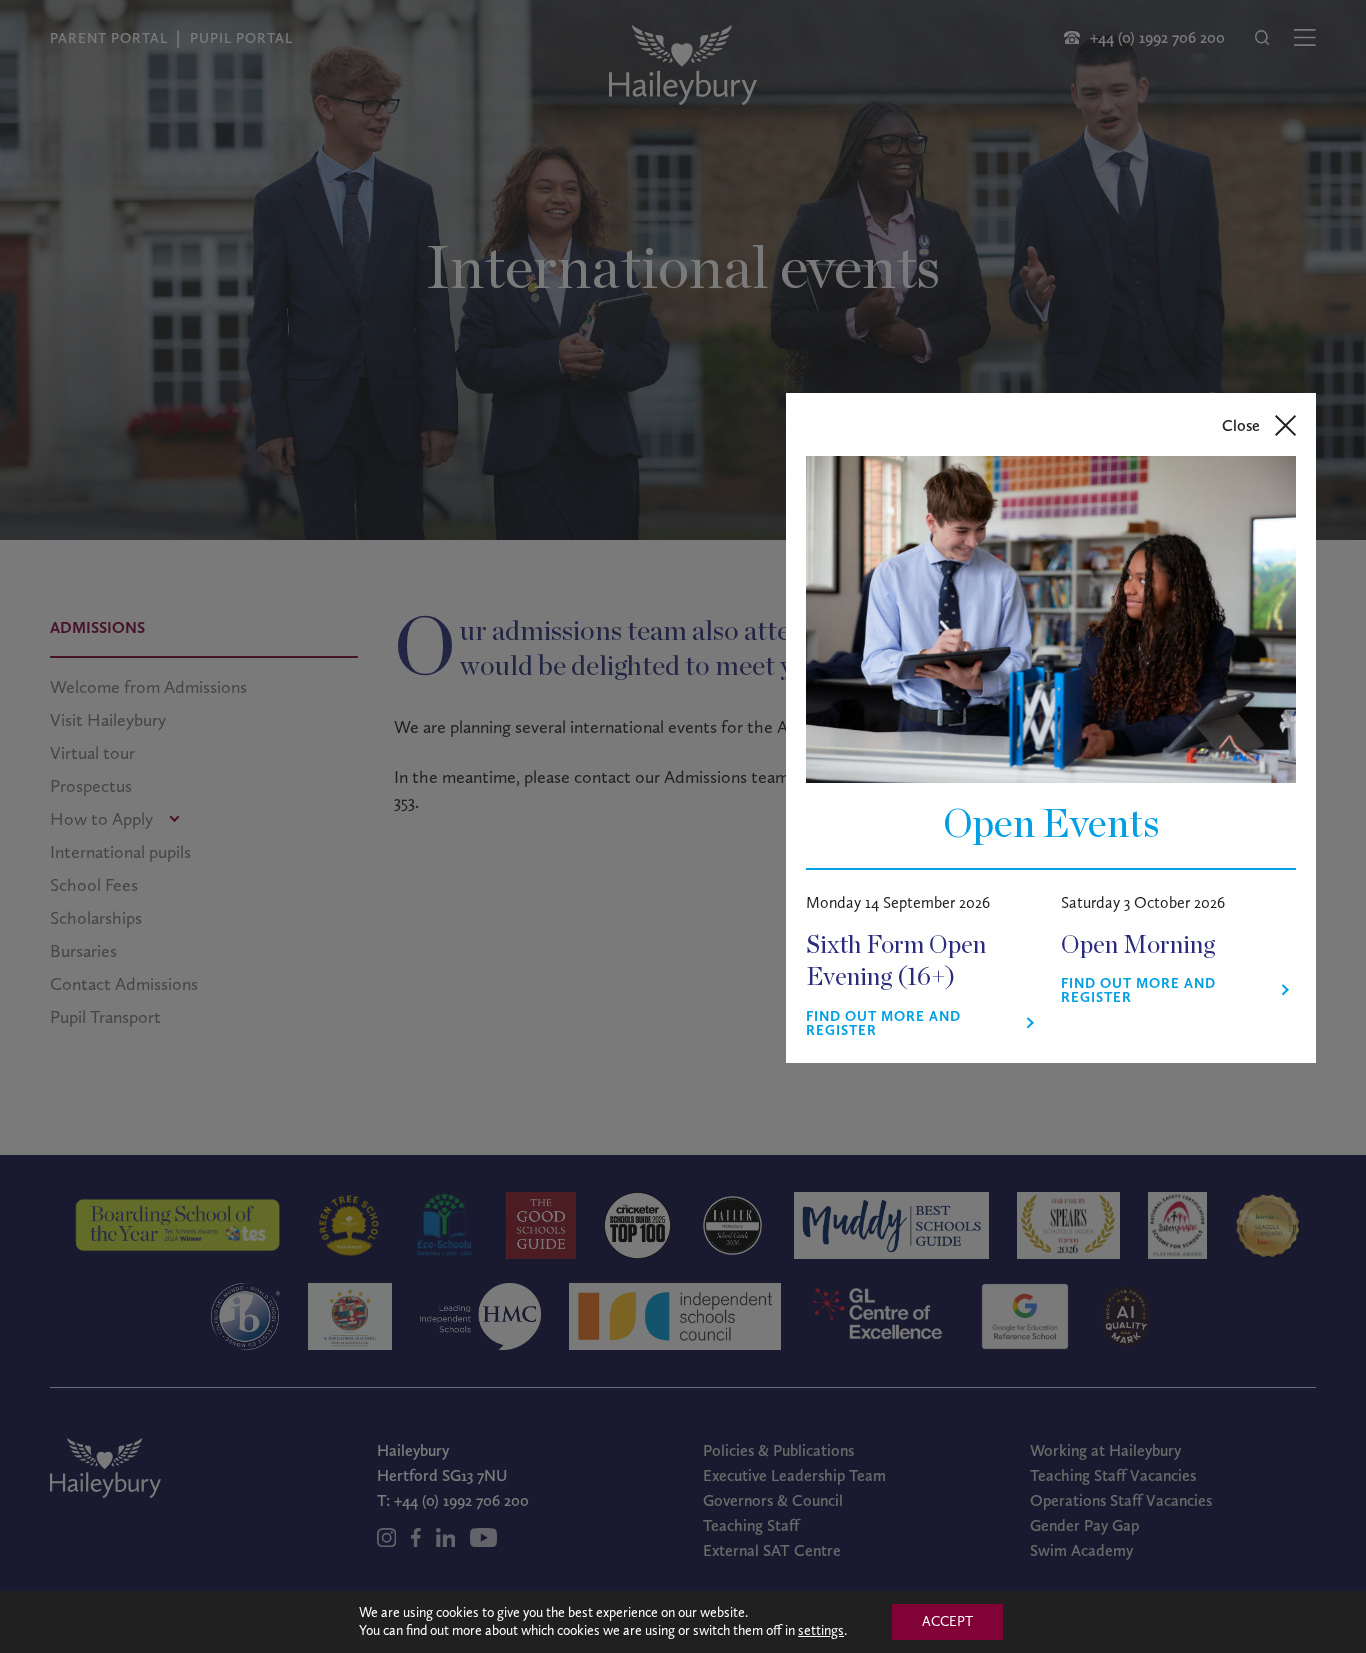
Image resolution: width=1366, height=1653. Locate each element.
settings (821, 1630)
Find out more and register (883, 1024)
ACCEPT (947, 1621)
